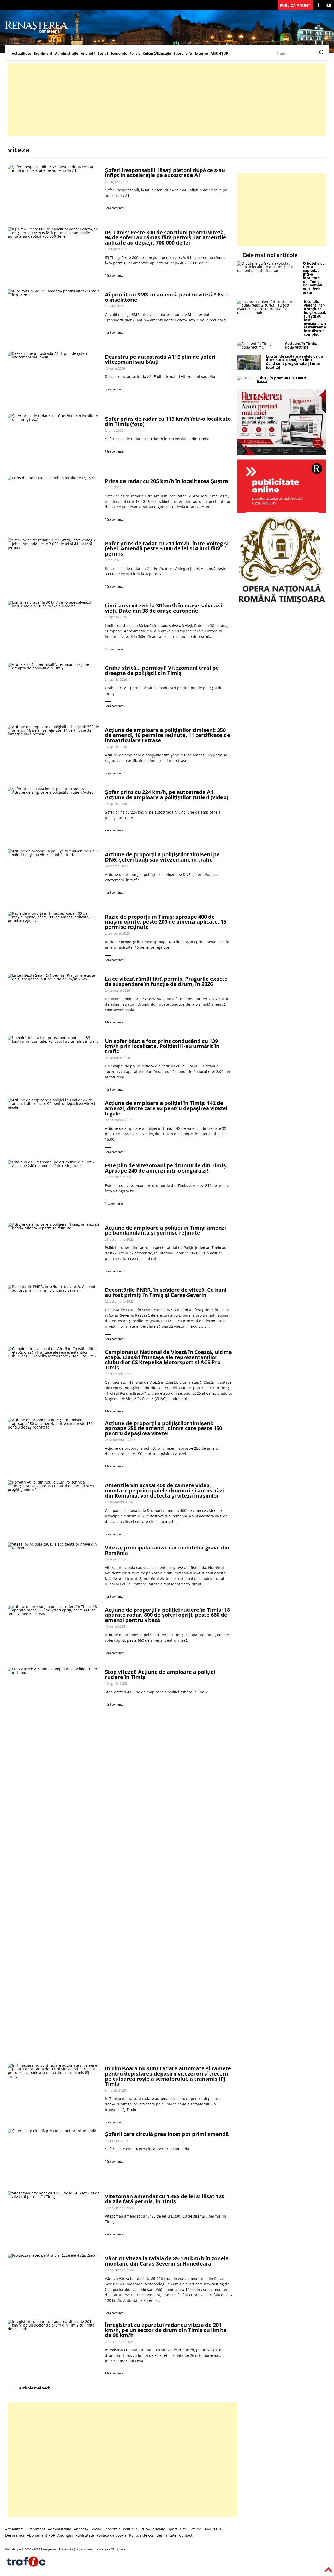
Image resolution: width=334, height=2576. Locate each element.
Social (103, 54)
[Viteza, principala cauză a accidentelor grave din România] (54, 1571)
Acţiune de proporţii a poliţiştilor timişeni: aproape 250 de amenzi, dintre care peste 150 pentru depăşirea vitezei (163, 1428)
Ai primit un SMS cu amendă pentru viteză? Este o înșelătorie (167, 297)
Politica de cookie (112, 2535)
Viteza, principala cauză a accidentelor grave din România (167, 1550)
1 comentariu (114, 649)
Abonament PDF (41, 2535)
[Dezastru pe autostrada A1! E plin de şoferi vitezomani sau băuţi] (54, 380)
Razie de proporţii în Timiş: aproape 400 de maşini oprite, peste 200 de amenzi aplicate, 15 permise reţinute (166, 922)
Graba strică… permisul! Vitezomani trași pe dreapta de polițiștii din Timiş (162, 670)
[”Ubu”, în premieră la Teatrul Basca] (244, 378)
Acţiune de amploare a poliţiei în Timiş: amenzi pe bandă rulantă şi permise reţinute (165, 1230)
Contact (186, 2535)
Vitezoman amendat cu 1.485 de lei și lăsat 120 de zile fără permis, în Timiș (165, 2199)
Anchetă (88, 54)
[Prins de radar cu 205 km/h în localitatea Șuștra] (54, 504)
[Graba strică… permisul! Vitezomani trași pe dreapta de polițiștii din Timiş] (54, 691)
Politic (135, 54)
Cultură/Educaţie (157, 54)
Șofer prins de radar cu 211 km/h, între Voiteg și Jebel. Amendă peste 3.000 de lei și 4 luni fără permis (167, 548)
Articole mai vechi (35, 2388)
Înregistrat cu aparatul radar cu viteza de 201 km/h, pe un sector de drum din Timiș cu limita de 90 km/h (166, 2330)
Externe (201, 54)
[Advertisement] (164, 100)
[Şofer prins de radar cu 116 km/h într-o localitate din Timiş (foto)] (54, 442)
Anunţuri (65, 2535)
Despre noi (15, 2535)
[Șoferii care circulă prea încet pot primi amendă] (54, 2157)
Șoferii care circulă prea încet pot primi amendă (167, 2134)
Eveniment (43, 54)
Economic (119, 54)
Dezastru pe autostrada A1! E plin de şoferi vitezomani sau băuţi (160, 359)
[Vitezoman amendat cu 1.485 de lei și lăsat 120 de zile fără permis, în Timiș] (54, 2220)
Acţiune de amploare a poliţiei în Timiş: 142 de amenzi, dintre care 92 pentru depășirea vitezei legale (166, 1108)
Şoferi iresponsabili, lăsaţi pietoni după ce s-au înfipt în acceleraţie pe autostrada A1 (165, 173)
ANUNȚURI (220, 54)
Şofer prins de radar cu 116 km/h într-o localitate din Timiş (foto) (168, 421)
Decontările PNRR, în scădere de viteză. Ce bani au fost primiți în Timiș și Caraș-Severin (166, 1292)
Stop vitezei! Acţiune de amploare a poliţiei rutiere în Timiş (160, 1674)
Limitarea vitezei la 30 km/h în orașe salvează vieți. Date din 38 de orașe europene (164, 608)
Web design (13, 2549)
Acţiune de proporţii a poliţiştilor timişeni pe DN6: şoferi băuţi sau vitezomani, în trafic (162, 857)
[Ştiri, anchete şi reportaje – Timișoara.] (37, 32)
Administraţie (67, 54)
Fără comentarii (116, 208)
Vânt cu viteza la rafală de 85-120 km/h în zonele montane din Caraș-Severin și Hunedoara (167, 2261)
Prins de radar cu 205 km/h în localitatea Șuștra (166, 481)
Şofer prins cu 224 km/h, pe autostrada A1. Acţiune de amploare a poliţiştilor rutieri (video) (167, 795)
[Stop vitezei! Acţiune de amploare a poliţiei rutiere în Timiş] (54, 1863)
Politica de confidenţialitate (153, 2535)
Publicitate (85, 2535)
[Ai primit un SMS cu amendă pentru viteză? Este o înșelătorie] (54, 318)
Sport (178, 54)
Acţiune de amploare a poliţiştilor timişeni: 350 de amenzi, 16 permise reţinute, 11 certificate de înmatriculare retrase (168, 735)
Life (189, 54)
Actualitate (22, 54)
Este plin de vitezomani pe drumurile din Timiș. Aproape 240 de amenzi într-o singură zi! (166, 1168)
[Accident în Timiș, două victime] (258, 347)
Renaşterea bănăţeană (56, 2549)
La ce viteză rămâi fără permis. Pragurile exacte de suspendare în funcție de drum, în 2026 (166, 981)
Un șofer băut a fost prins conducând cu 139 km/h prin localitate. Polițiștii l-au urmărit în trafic (162, 1046)
